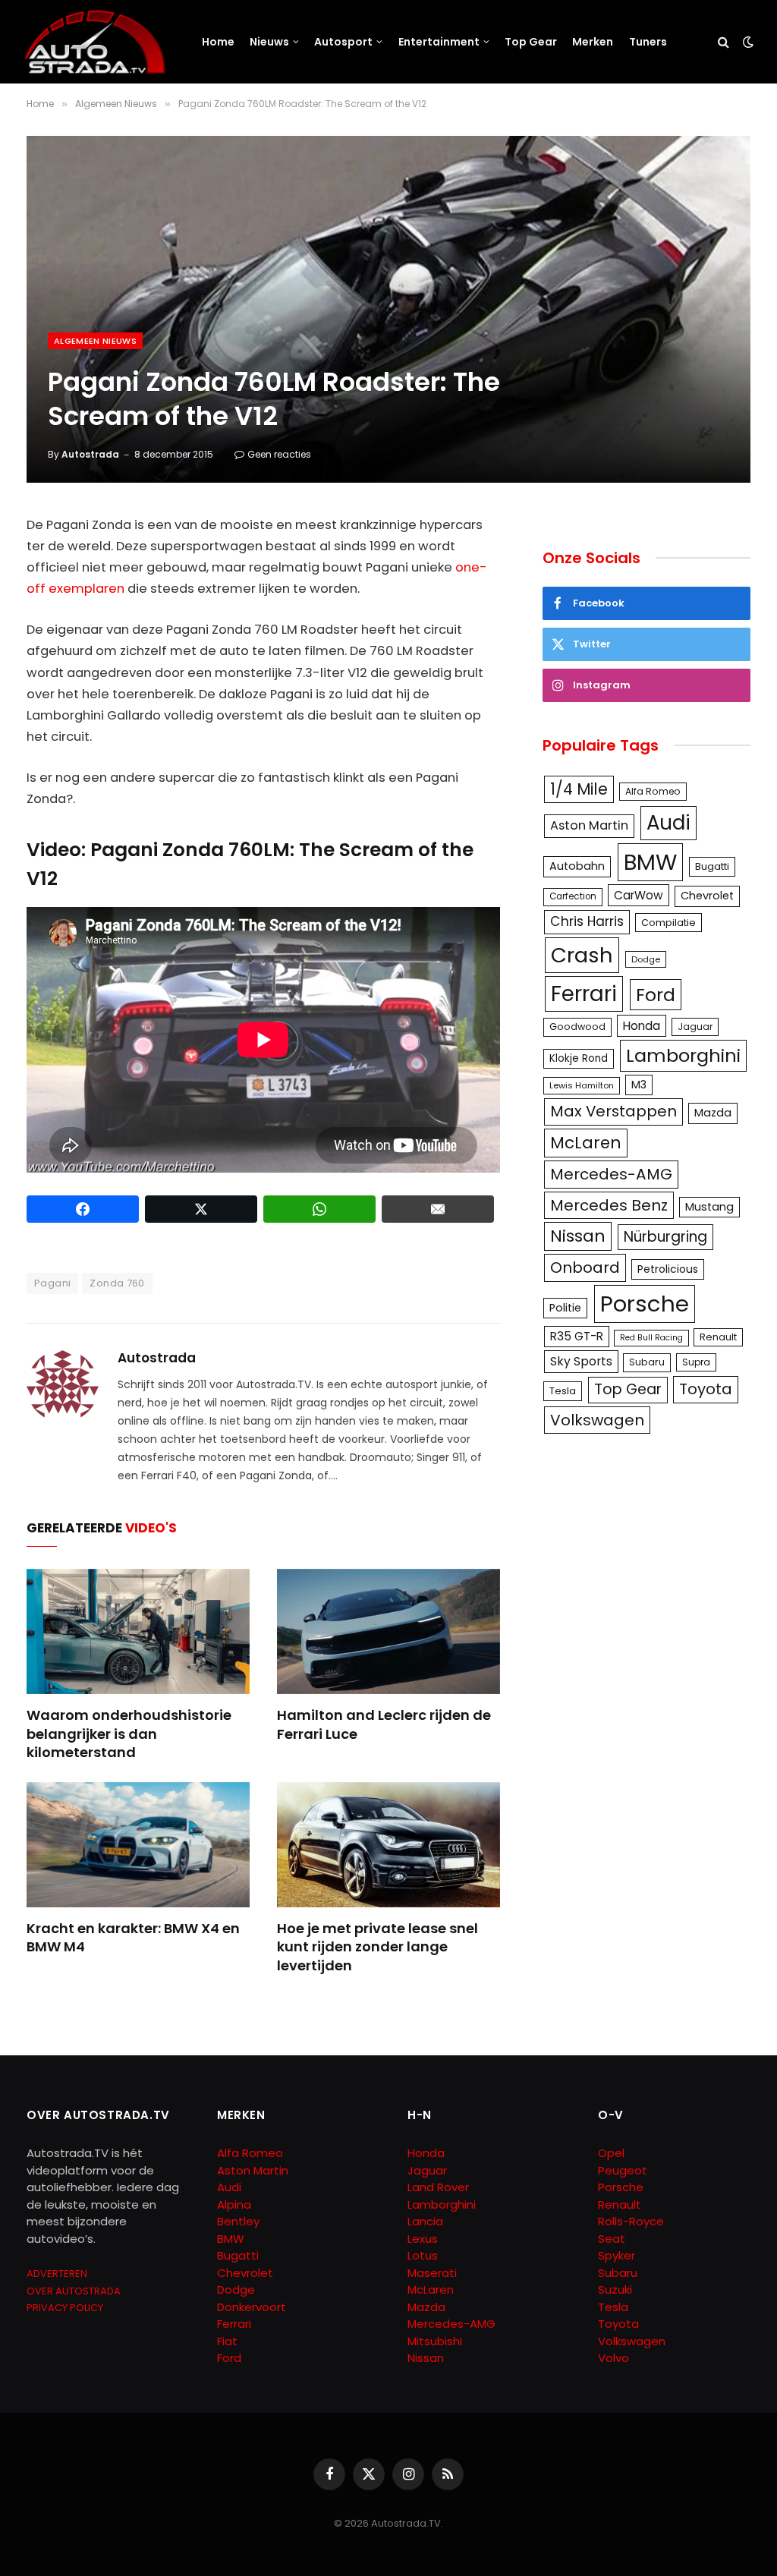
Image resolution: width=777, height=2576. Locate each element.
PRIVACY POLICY (65, 2308)
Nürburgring (665, 1237)
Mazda (713, 1113)
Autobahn (577, 866)
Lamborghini (683, 1055)
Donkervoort (252, 2307)
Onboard (585, 1268)
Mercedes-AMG (611, 1174)
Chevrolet (707, 896)
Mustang (709, 1207)
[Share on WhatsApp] (319, 1209)
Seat (612, 2239)
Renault (718, 1337)
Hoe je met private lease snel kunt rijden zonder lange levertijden (377, 1947)
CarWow (639, 895)
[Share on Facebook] (83, 1209)
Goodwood (577, 1027)
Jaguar (695, 1027)
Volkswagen (597, 1420)
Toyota (706, 1389)
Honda (642, 1026)
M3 (639, 1085)
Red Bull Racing (651, 1338)
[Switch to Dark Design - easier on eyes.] (747, 42)
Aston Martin (589, 825)
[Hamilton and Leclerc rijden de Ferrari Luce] (388, 1631)
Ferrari (584, 994)
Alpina (234, 2204)
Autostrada (90, 454)
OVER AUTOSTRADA (74, 2291)
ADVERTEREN (57, 2274)
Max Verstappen (613, 1111)
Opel (611, 2153)
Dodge (646, 959)
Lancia (425, 2221)
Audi (668, 823)
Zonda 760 (117, 1283)
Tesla (563, 1391)
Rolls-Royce (631, 2221)
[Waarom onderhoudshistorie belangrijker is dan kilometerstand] (138, 1631)
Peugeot (623, 2170)
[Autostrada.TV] (95, 42)
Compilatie (668, 923)
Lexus (423, 2239)
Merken (593, 42)
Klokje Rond (579, 1058)
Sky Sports (581, 1361)
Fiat (227, 2341)
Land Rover (438, 2187)
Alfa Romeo (653, 791)
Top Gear (531, 42)
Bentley (238, 2221)
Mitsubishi (435, 2341)
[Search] (724, 42)
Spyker (617, 2255)
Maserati (432, 2273)
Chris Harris (587, 921)
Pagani (52, 1283)
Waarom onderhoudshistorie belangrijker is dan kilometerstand (129, 1734)
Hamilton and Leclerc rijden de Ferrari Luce (384, 1724)
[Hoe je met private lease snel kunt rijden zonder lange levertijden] (388, 1845)
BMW (650, 862)
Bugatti (712, 866)
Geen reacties (279, 454)
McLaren (586, 1143)
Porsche (645, 1304)
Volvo (613, 2358)
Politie (565, 1308)
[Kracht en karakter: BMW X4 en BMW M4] (138, 1845)
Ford (656, 995)
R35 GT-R (577, 1336)
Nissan (578, 1236)
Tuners (648, 42)
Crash (582, 955)
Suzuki (615, 2289)
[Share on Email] (438, 1209)
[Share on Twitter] (201, 1209)
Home (218, 42)
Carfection (573, 896)
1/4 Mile (579, 789)
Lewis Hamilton (582, 1085)
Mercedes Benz (609, 1205)
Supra (696, 1362)
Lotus (423, 2255)
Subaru (647, 1362)
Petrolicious (668, 1269)
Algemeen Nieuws (95, 341)
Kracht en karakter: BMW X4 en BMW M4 (133, 1938)
